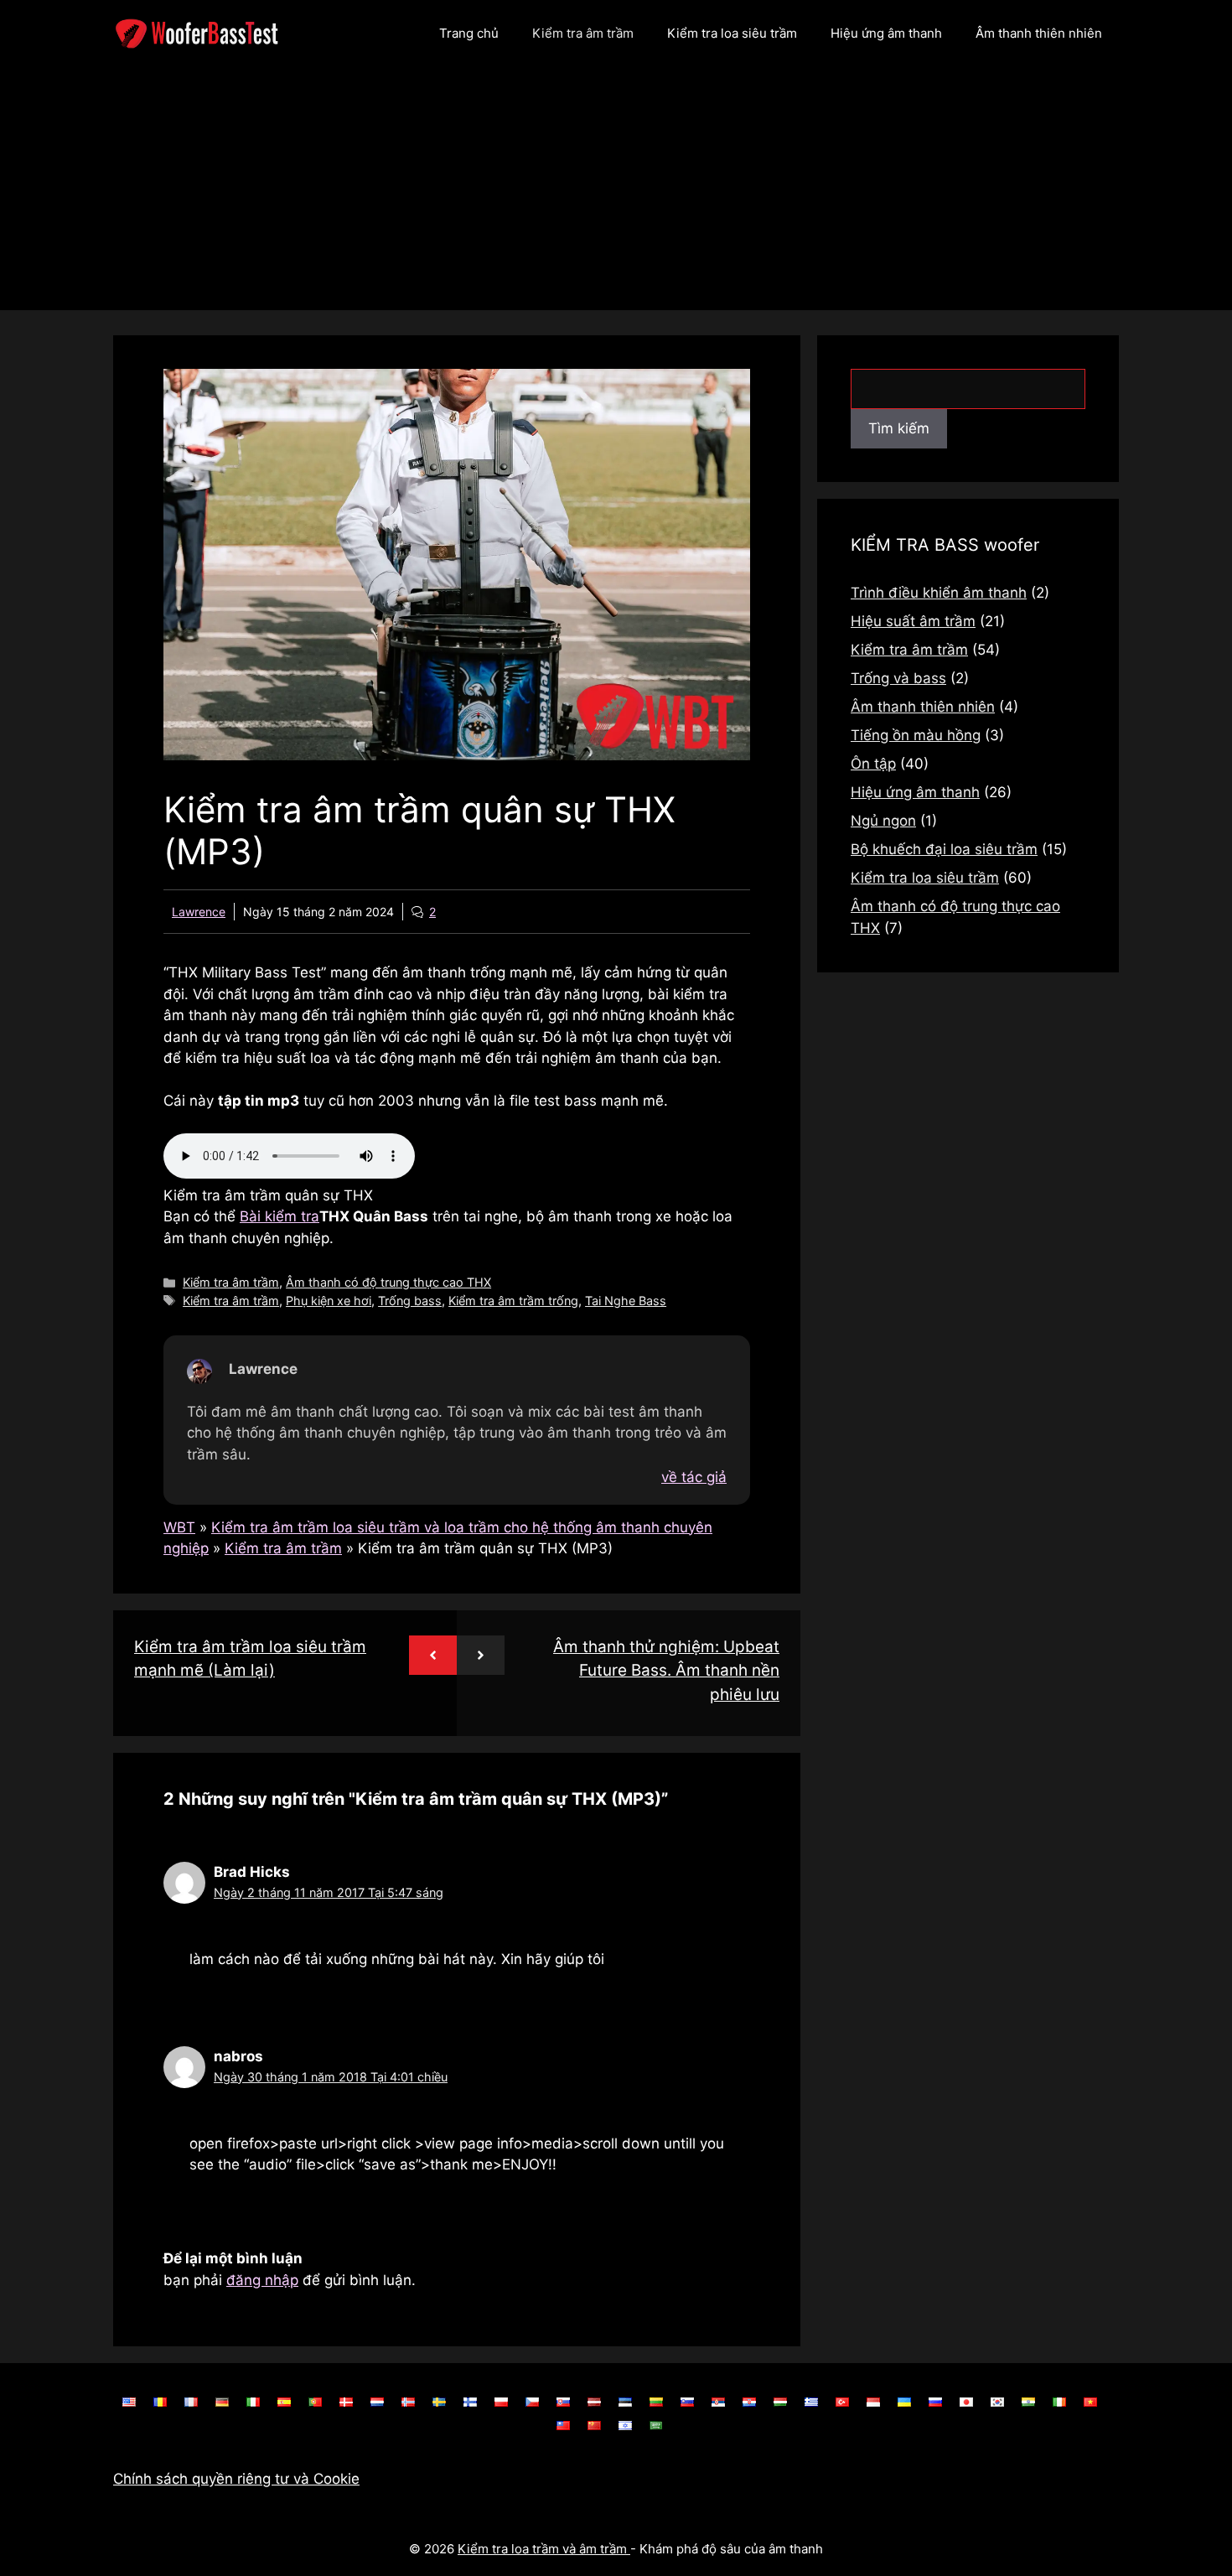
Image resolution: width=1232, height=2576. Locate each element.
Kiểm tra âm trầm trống (513, 1301)
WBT (179, 1527)
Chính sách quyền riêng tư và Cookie (236, 2479)
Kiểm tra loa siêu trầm (732, 33)
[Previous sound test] (433, 1655)
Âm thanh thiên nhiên (1039, 33)
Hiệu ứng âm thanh (886, 33)
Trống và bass (898, 678)
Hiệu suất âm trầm (913, 621)
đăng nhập (262, 2280)
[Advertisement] (616, 193)
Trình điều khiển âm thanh (939, 593)
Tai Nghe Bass (626, 1301)
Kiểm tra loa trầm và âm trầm (544, 2549)
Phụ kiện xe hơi (329, 1301)
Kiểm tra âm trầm (583, 33)
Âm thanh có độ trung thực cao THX (388, 1282)
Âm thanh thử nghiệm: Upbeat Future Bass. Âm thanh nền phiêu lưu (666, 1671)
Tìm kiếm (899, 428)
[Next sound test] (481, 1655)
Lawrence (199, 912)
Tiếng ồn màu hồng (916, 735)
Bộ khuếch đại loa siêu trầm (944, 849)
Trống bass (410, 1301)
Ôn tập (873, 764)
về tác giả (694, 1477)
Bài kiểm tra (280, 1216)
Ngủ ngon (883, 821)
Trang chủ (469, 33)
